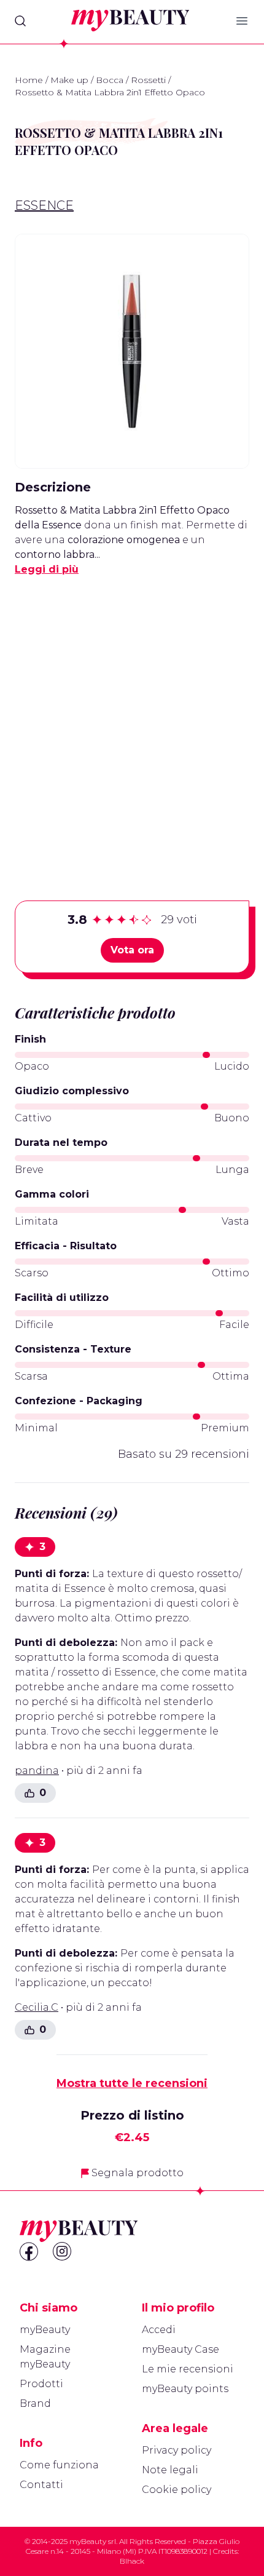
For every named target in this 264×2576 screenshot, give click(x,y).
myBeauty (45, 2330)
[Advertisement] (132, 719)
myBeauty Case (181, 2349)
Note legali (170, 2470)
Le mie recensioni (188, 2369)
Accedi (159, 2330)
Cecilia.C (37, 2007)
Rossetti (148, 80)
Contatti (41, 2485)
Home (29, 80)
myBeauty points (185, 2389)
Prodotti (41, 2384)
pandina (37, 1771)
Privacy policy (177, 2450)
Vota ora (132, 950)
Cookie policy (177, 2490)
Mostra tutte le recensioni (132, 2083)
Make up (69, 80)
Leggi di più (47, 569)
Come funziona (59, 2465)
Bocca (110, 80)
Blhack (132, 2561)
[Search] (20, 21)
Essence (44, 205)
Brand (35, 2403)
